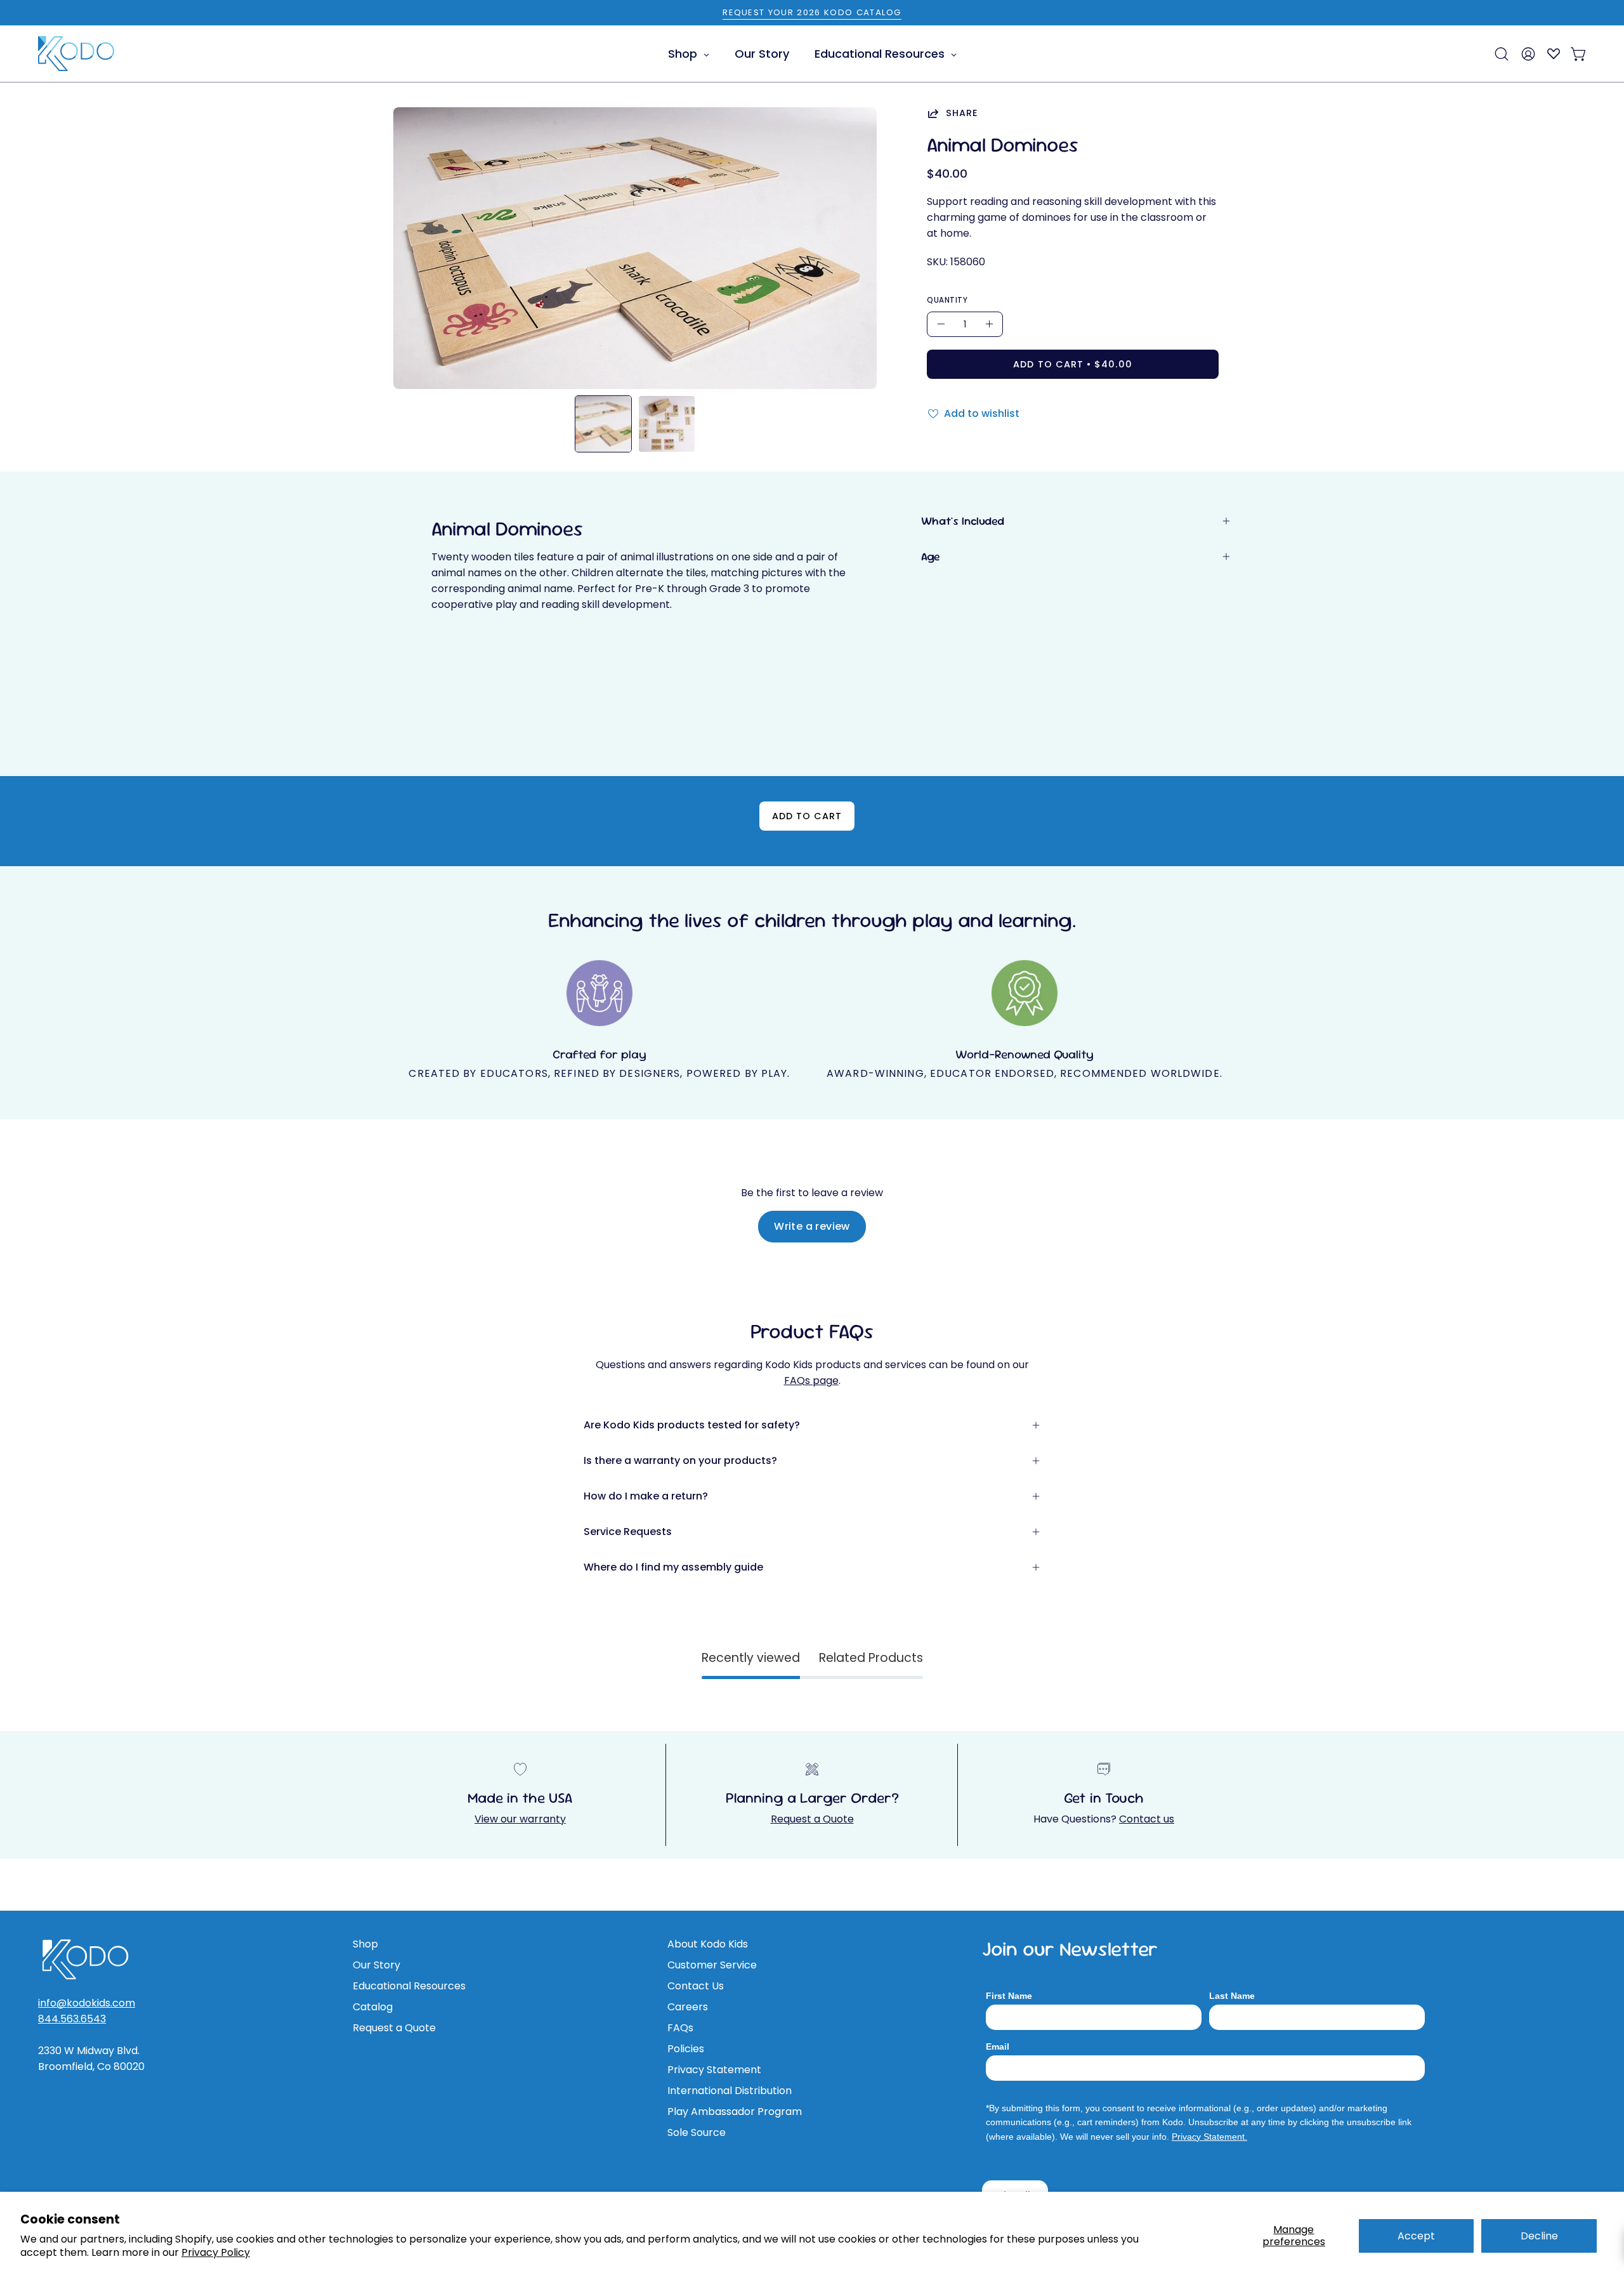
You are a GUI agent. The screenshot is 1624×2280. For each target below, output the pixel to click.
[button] (1502, 54)
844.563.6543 (72, 2019)
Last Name (1232, 1996)
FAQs (680, 2028)
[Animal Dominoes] (603, 424)
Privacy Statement (714, 2070)
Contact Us (696, 1986)
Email (998, 2046)
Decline (1539, 2236)
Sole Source (697, 2132)
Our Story (377, 1965)
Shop (365, 1944)
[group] (812, 13)
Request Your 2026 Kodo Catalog (812, 12)
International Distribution (730, 2091)
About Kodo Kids (708, 1944)
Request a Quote (812, 1819)
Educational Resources (409, 1986)
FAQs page (811, 1381)
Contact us (1147, 1819)
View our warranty (520, 1819)
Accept (1416, 2236)
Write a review (812, 1226)
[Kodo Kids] (76, 54)
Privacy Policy (216, 2252)
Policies (686, 2049)
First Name (1009, 1996)
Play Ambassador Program (735, 2112)
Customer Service (712, 1965)
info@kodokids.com (87, 2003)
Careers (688, 2007)
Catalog (373, 2007)
